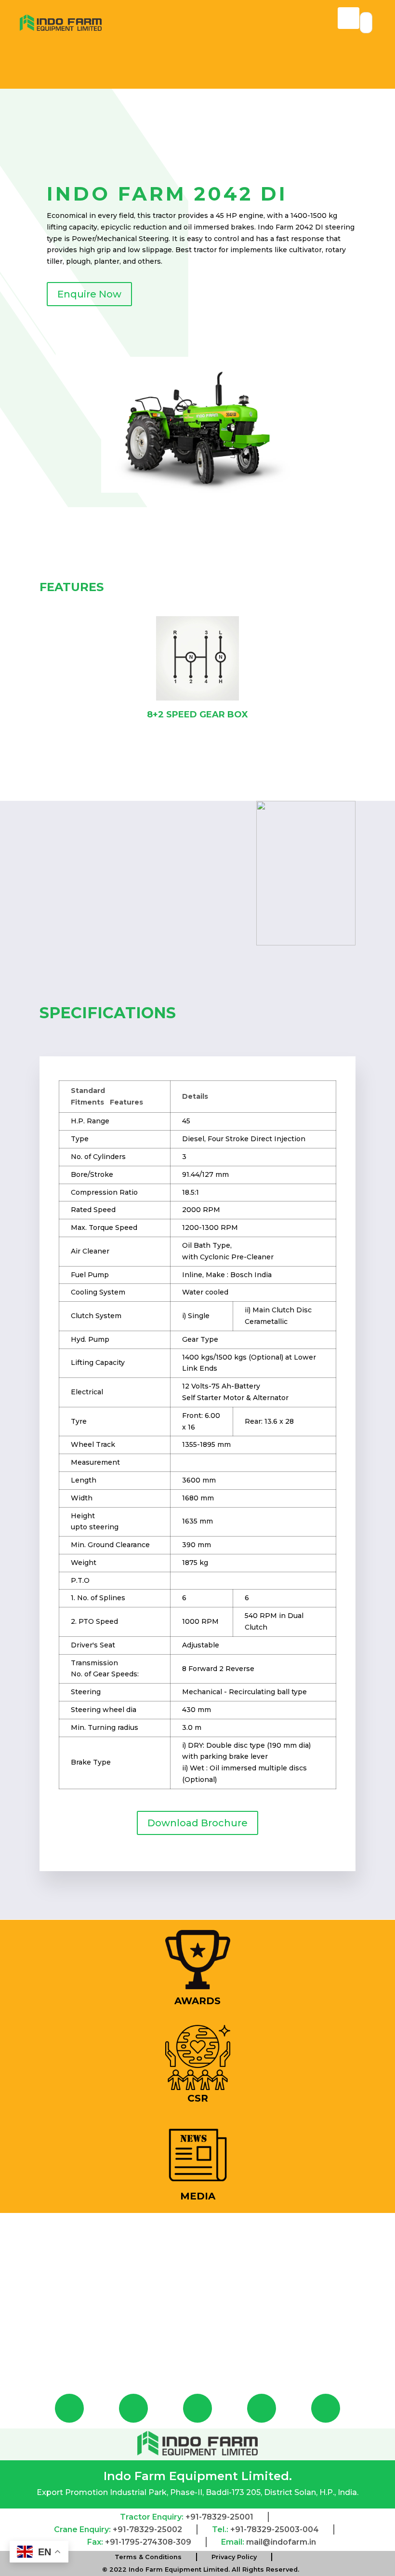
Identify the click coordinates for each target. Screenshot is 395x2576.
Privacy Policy (234, 2557)
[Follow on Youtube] (197, 2408)
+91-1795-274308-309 (148, 2542)
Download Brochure (197, 1823)
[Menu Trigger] (349, 18)
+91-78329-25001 (219, 2517)
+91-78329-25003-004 (275, 2529)
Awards (197, 2001)
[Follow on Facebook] (69, 2408)
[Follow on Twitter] (262, 2408)
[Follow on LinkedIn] (326, 2408)
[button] (25, 674)
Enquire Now (89, 294)
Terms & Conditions (148, 2557)
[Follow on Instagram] (133, 2408)
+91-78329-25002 (147, 2529)
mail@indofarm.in (281, 2542)
